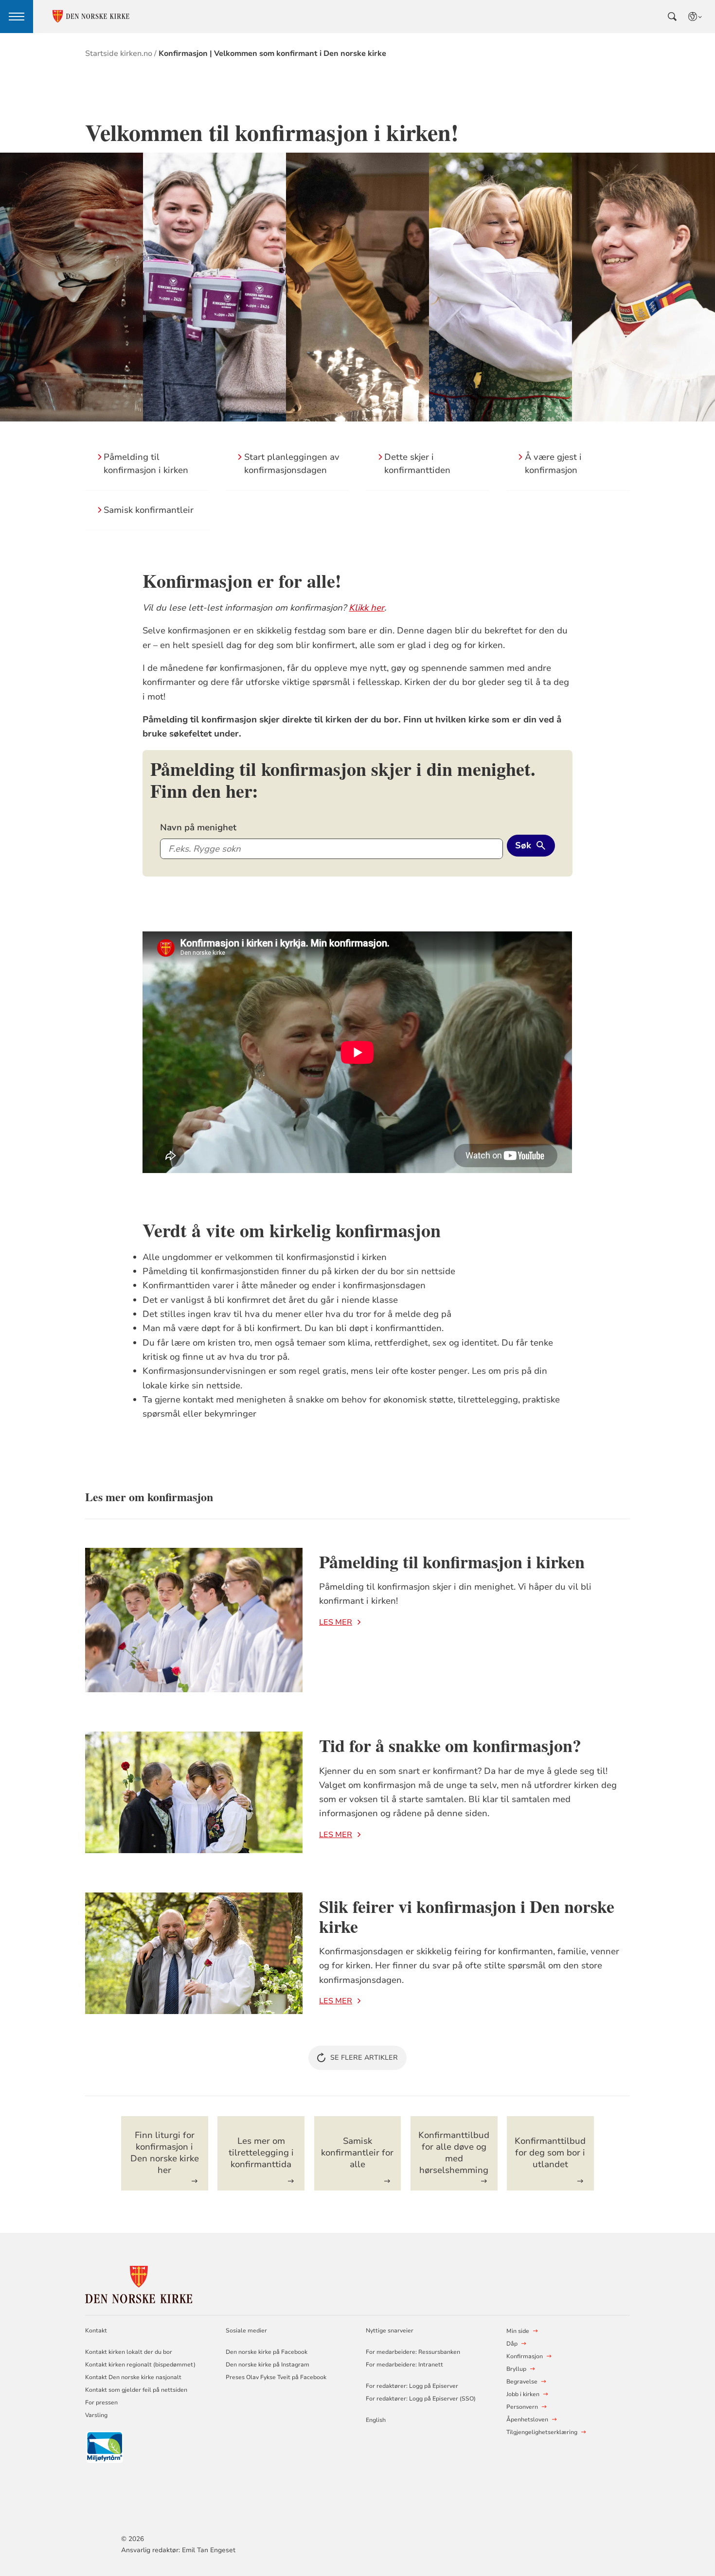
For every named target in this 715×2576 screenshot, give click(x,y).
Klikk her (366, 608)
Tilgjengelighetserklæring (542, 2432)
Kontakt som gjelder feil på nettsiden (136, 2390)
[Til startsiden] (139, 2283)
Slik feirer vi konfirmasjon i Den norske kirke (467, 1916)
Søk (523, 845)
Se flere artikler (364, 2058)
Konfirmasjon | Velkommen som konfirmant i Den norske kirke (272, 53)
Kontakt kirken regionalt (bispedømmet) (140, 2365)
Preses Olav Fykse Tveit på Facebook (276, 2377)
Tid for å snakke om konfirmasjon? (450, 1745)
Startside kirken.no (119, 53)
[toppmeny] (17, 17)
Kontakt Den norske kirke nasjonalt (133, 2377)
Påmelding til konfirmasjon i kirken (452, 1561)
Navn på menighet (198, 827)
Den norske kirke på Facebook (267, 2352)
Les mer (336, 1622)
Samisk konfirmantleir (149, 510)
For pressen (101, 2402)
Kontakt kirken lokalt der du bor (129, 2352)
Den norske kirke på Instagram (268, 2365)
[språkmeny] (696, 17)
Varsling (96, 2415)
